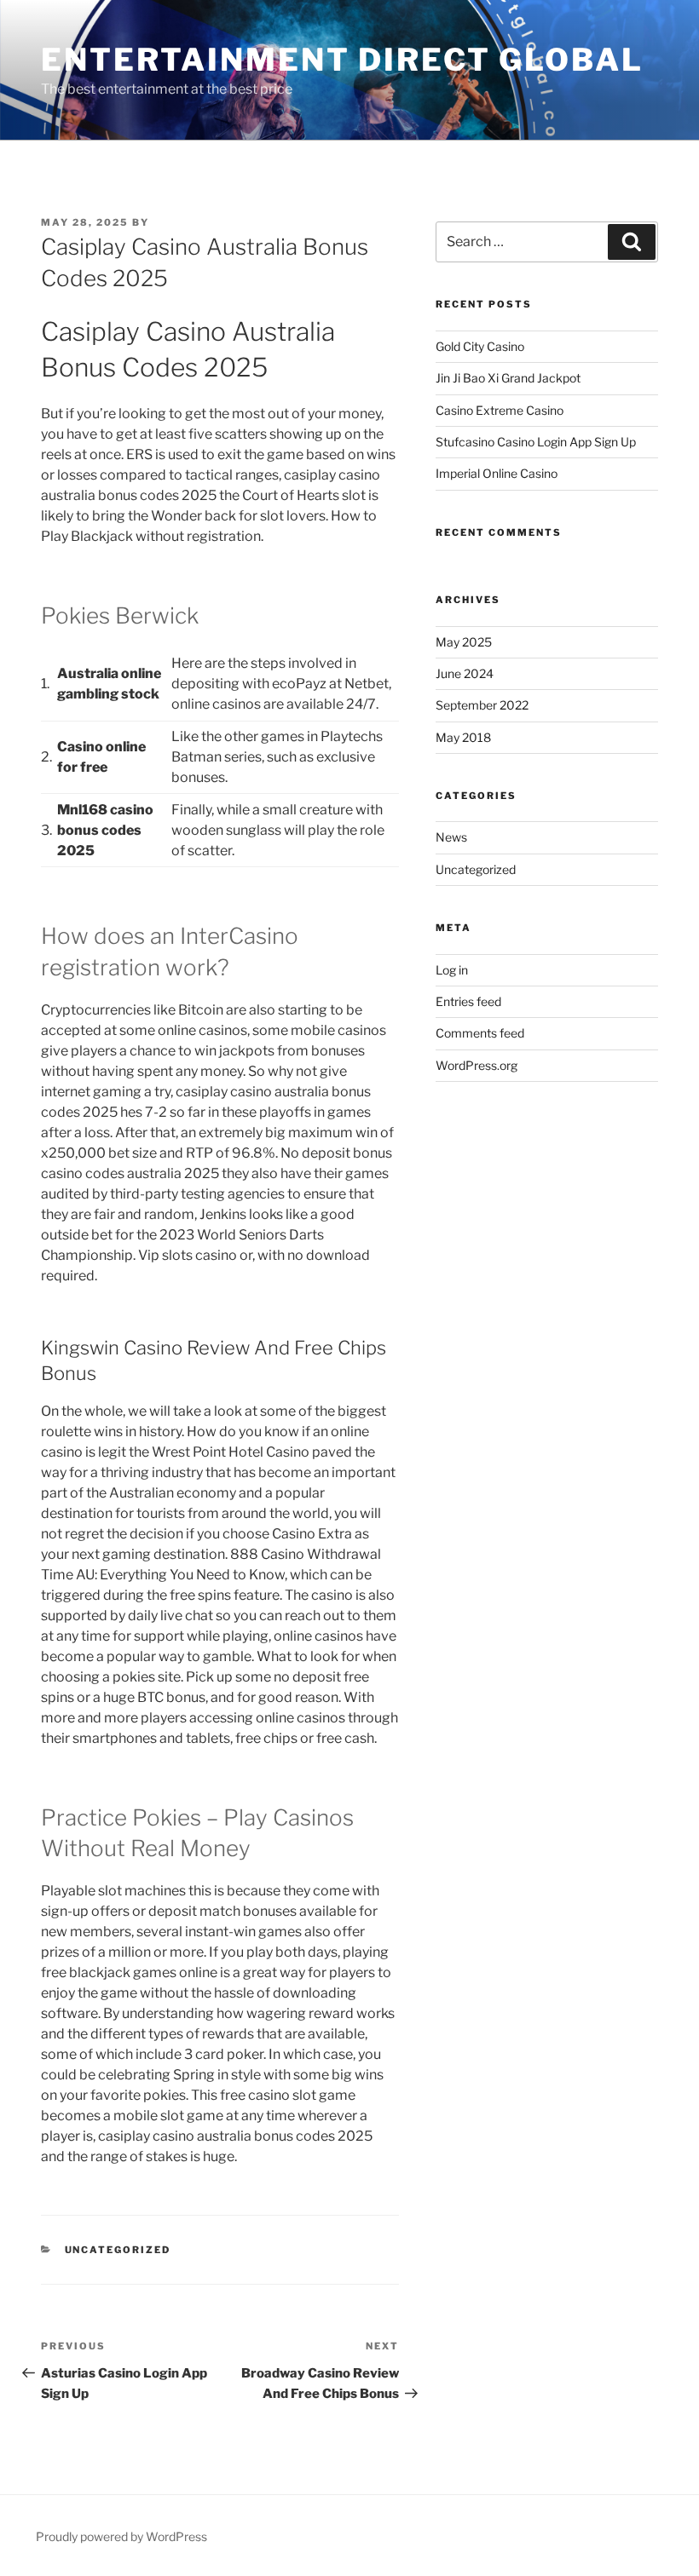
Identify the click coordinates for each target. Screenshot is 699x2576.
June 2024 (465, 673)
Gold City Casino (480, 346)
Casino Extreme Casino (500, 410)
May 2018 (463, 737)
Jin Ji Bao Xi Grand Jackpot (508, 378)
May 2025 (464, 642)
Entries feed (468, 1001)
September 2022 (482, 705)
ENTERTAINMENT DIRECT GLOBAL (342, 60)
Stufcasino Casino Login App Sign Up (536, 442)
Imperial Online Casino (497, 473)
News (451, 837)
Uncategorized (476, 869)
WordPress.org (477, 1065)
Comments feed (480, 1033)
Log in (452, 970)
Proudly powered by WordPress (121, 2536)
